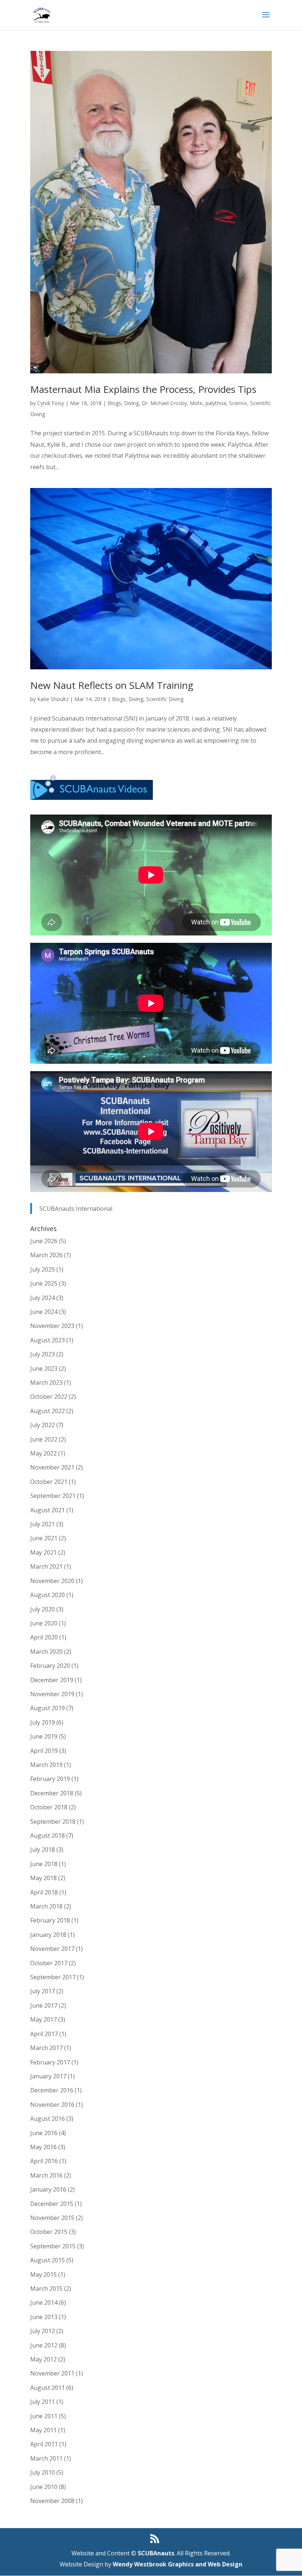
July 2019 (43, 1722)
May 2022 (43, 1453)
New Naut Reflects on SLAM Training (112, 685)
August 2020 (48, 1595)
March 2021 (46, 1566)
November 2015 (52, 2218)
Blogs (114, 403)
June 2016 (44, 2133)
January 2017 (48, 2076)
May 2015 (43, 2275)
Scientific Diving (165, 699)
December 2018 (52, 1793)
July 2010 (43, 2472)
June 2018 (44, 1864)
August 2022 (48, 1411)
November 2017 (52, 1949)
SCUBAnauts (156, 2553)
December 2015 (52, 2204)
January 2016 (48, 2189)
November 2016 (52, 2105)
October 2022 (49, 1397)
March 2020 (46, 1652)
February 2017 (50, 2062)
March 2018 (46, 1906)
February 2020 (50, 1666)
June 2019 (44, 1736)
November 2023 (52, 1326)
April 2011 (44, 2444)
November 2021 (52, 1467)
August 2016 (48, 2119)
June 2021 (44, 1538)
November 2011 (52, 2373)
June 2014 (44, 2303)
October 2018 (49, 1807)
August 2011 (48, 2388)
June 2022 (44, 1439)
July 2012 (43, 2331)
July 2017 (43, 1991)
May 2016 (43, 2147)
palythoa (216, 403)
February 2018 (50, 1920)
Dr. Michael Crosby (164, 403)
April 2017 (44, 2034)
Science (238, 403)
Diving (131, 403)
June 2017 (44, 2005)
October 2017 (49, 1963)
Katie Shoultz (53, 699)
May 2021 (43, 1552)
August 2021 (48, 1510)
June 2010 (44, 2487)
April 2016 (44, 2161)
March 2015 (46, 2289)
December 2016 (52, 2090)
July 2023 (43, 1354)
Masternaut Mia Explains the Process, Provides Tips (143, 389)
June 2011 (44, 2416)
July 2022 (43, 1425)
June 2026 (44, 1241)
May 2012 (43, 2359)
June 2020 (44, 1623)
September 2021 (53, 1496)
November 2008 (52, 2501)
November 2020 (52, 1581)
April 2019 (44, 1751)
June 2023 (44, 1369)
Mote (196, 403)
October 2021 (49, 1482)
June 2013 (44, 2317)
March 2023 (46, 1383)
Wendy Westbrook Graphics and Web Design (178, 2564)
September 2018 (53, 1822)
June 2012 (44, 2345)
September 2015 (53, 2246)
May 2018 (43, 1878)
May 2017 (43, 2019)
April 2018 (44, 1892)
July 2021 (43, 1524)
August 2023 (48, 1340)
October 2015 (49, 2232)
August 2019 (48, 1708)
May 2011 (43, 2430)
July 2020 (43, 1609)
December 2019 (52, 1680)
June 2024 (44, 1312)
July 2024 (43, 1298)
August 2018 (48, 1836)
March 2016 (46, 2175)
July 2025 (43, 1269)
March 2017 (46, 2048)
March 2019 (46, 1765)
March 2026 (46, 1255)
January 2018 (48, 1935)
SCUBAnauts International (76, 1209)
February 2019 (50, 1779)
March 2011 (46, 2458)
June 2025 (44, 1283)
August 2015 (48, 2260)
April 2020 (44, 1637)
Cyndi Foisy (51, 403)
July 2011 (43, 2402)
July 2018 (43, 1850)
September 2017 (53, 1977)
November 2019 (52, 1694)
